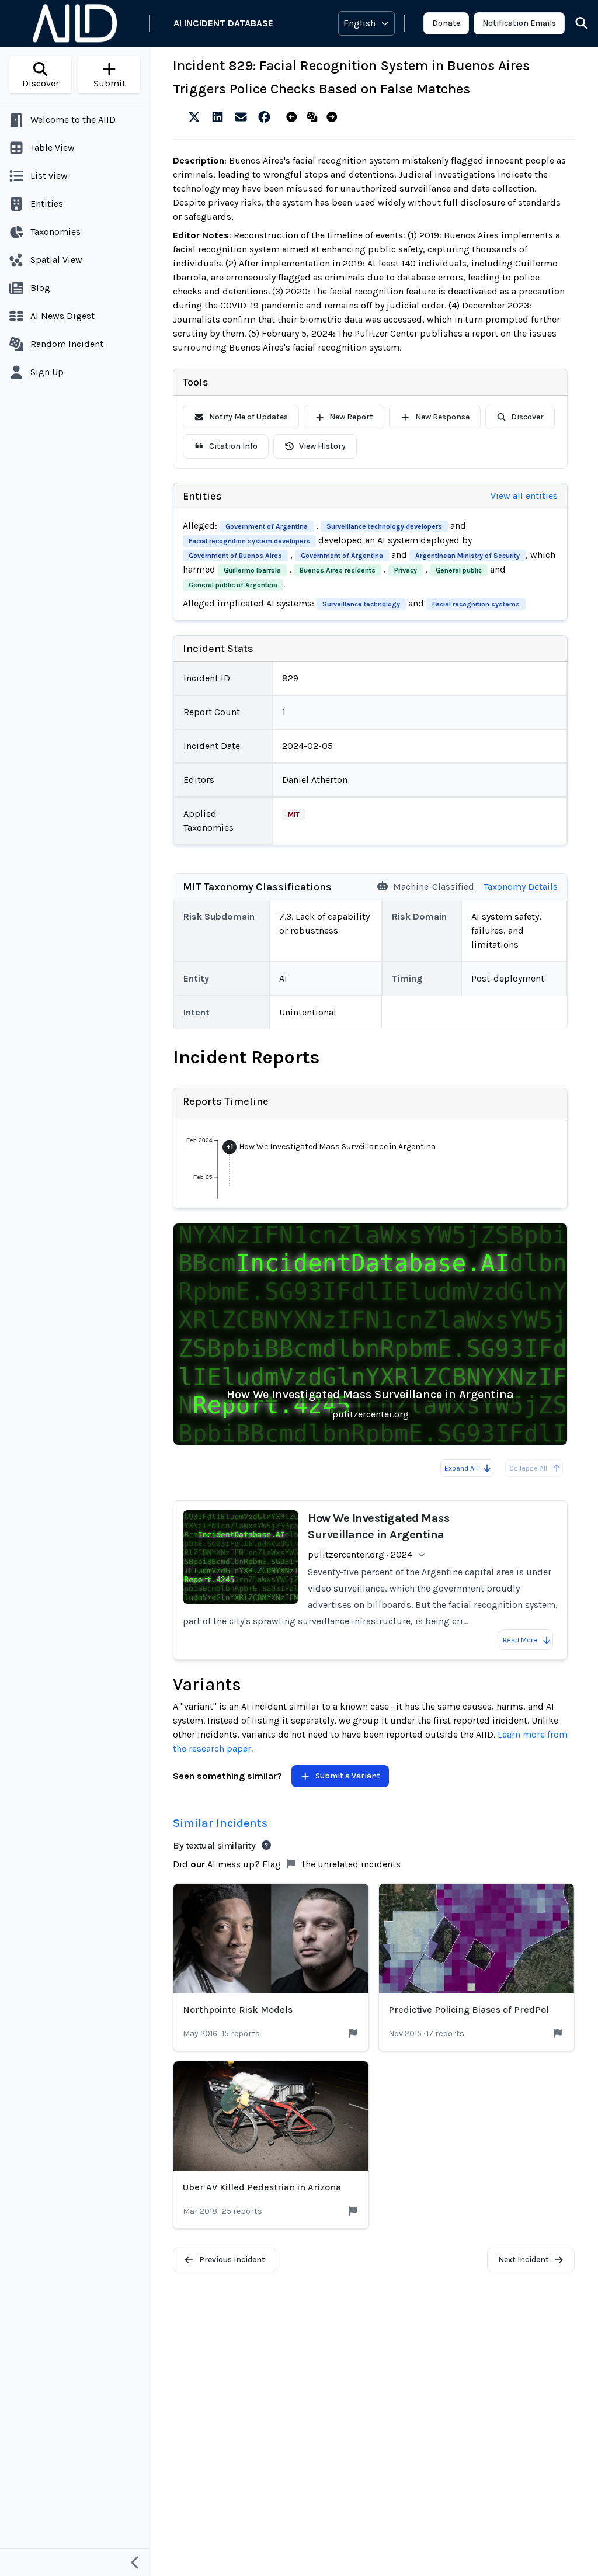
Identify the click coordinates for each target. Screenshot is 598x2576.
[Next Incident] (334, 117)
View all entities (524, 496)
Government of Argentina (267, 526)
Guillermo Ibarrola (252, 570)
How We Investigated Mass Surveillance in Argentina (370, 1394)
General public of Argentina (233, 585)
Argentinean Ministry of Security (467, 556)
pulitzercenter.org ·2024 (360, 1554)
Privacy (406, 570)
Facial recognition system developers (249, 541)
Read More (520, 1640)
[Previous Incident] (294, 117)
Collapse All (528, 1468)
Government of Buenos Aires (235, 556)
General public (459, 570)
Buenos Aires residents (338, 570)
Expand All (461, 1468)
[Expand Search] (574, 23)
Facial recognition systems (476, 604)
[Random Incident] (314, 117)
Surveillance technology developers (384, 526)
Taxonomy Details (521, 887)
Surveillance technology (361, 604)
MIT (294, 814)
